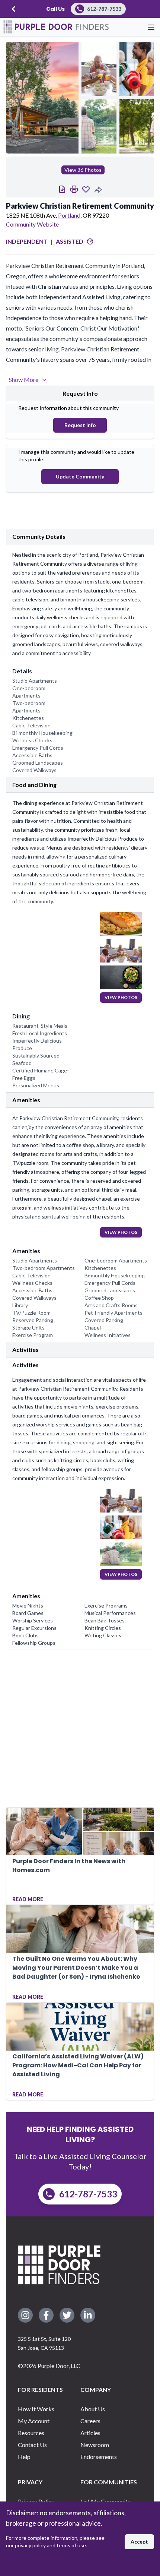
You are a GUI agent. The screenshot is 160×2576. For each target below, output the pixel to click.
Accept (139, 2542)
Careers (90, 2421)
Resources (31, 2433)
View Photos (121, 997)
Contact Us (32, 2445)
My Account (34, 2421)
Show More (24, 380)
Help (24, 2457)
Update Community (80, 476)
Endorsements (99, 2457)
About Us (93, 2409)
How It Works (36, 2409)
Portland (69, 215)
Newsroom (95, 2445)
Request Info (80, 425)
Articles (90, 2433)
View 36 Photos (83, 170)
